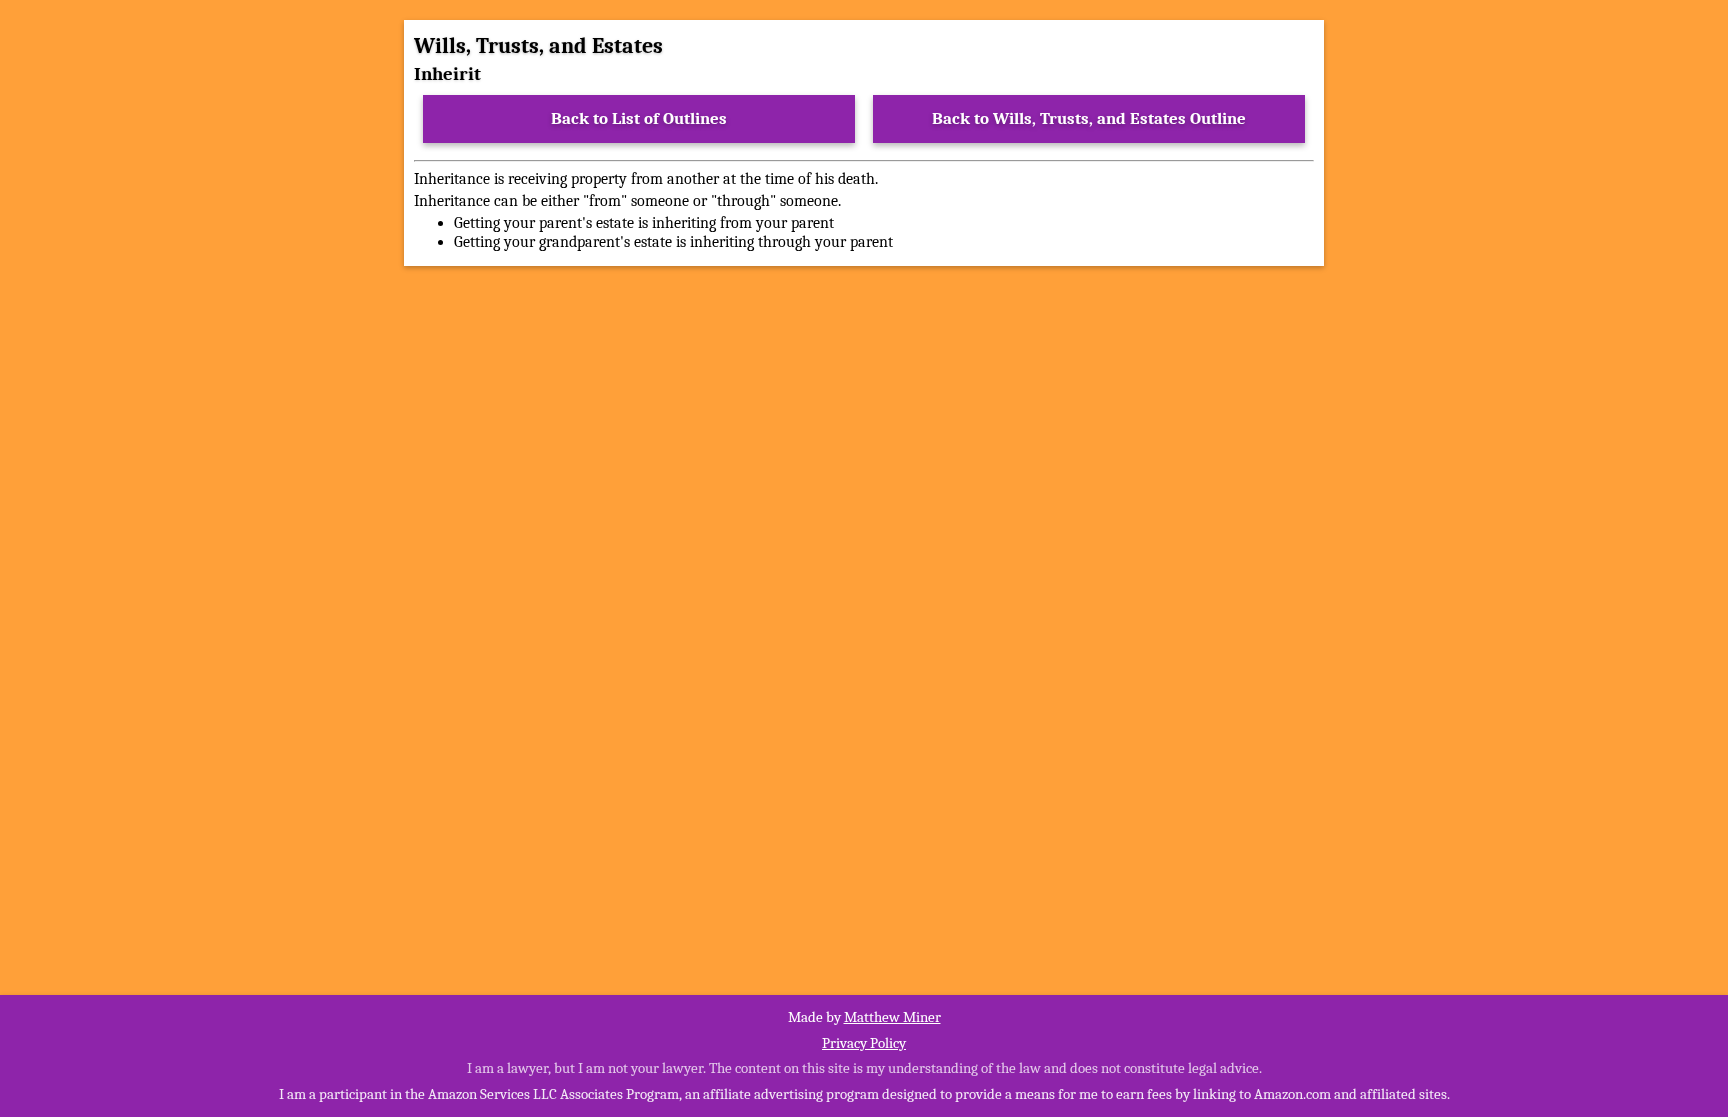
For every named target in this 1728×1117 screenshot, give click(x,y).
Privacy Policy (864, 1043)
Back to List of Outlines (639, 118)
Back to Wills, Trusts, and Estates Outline (1089, 118)
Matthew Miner (892, 1017)
